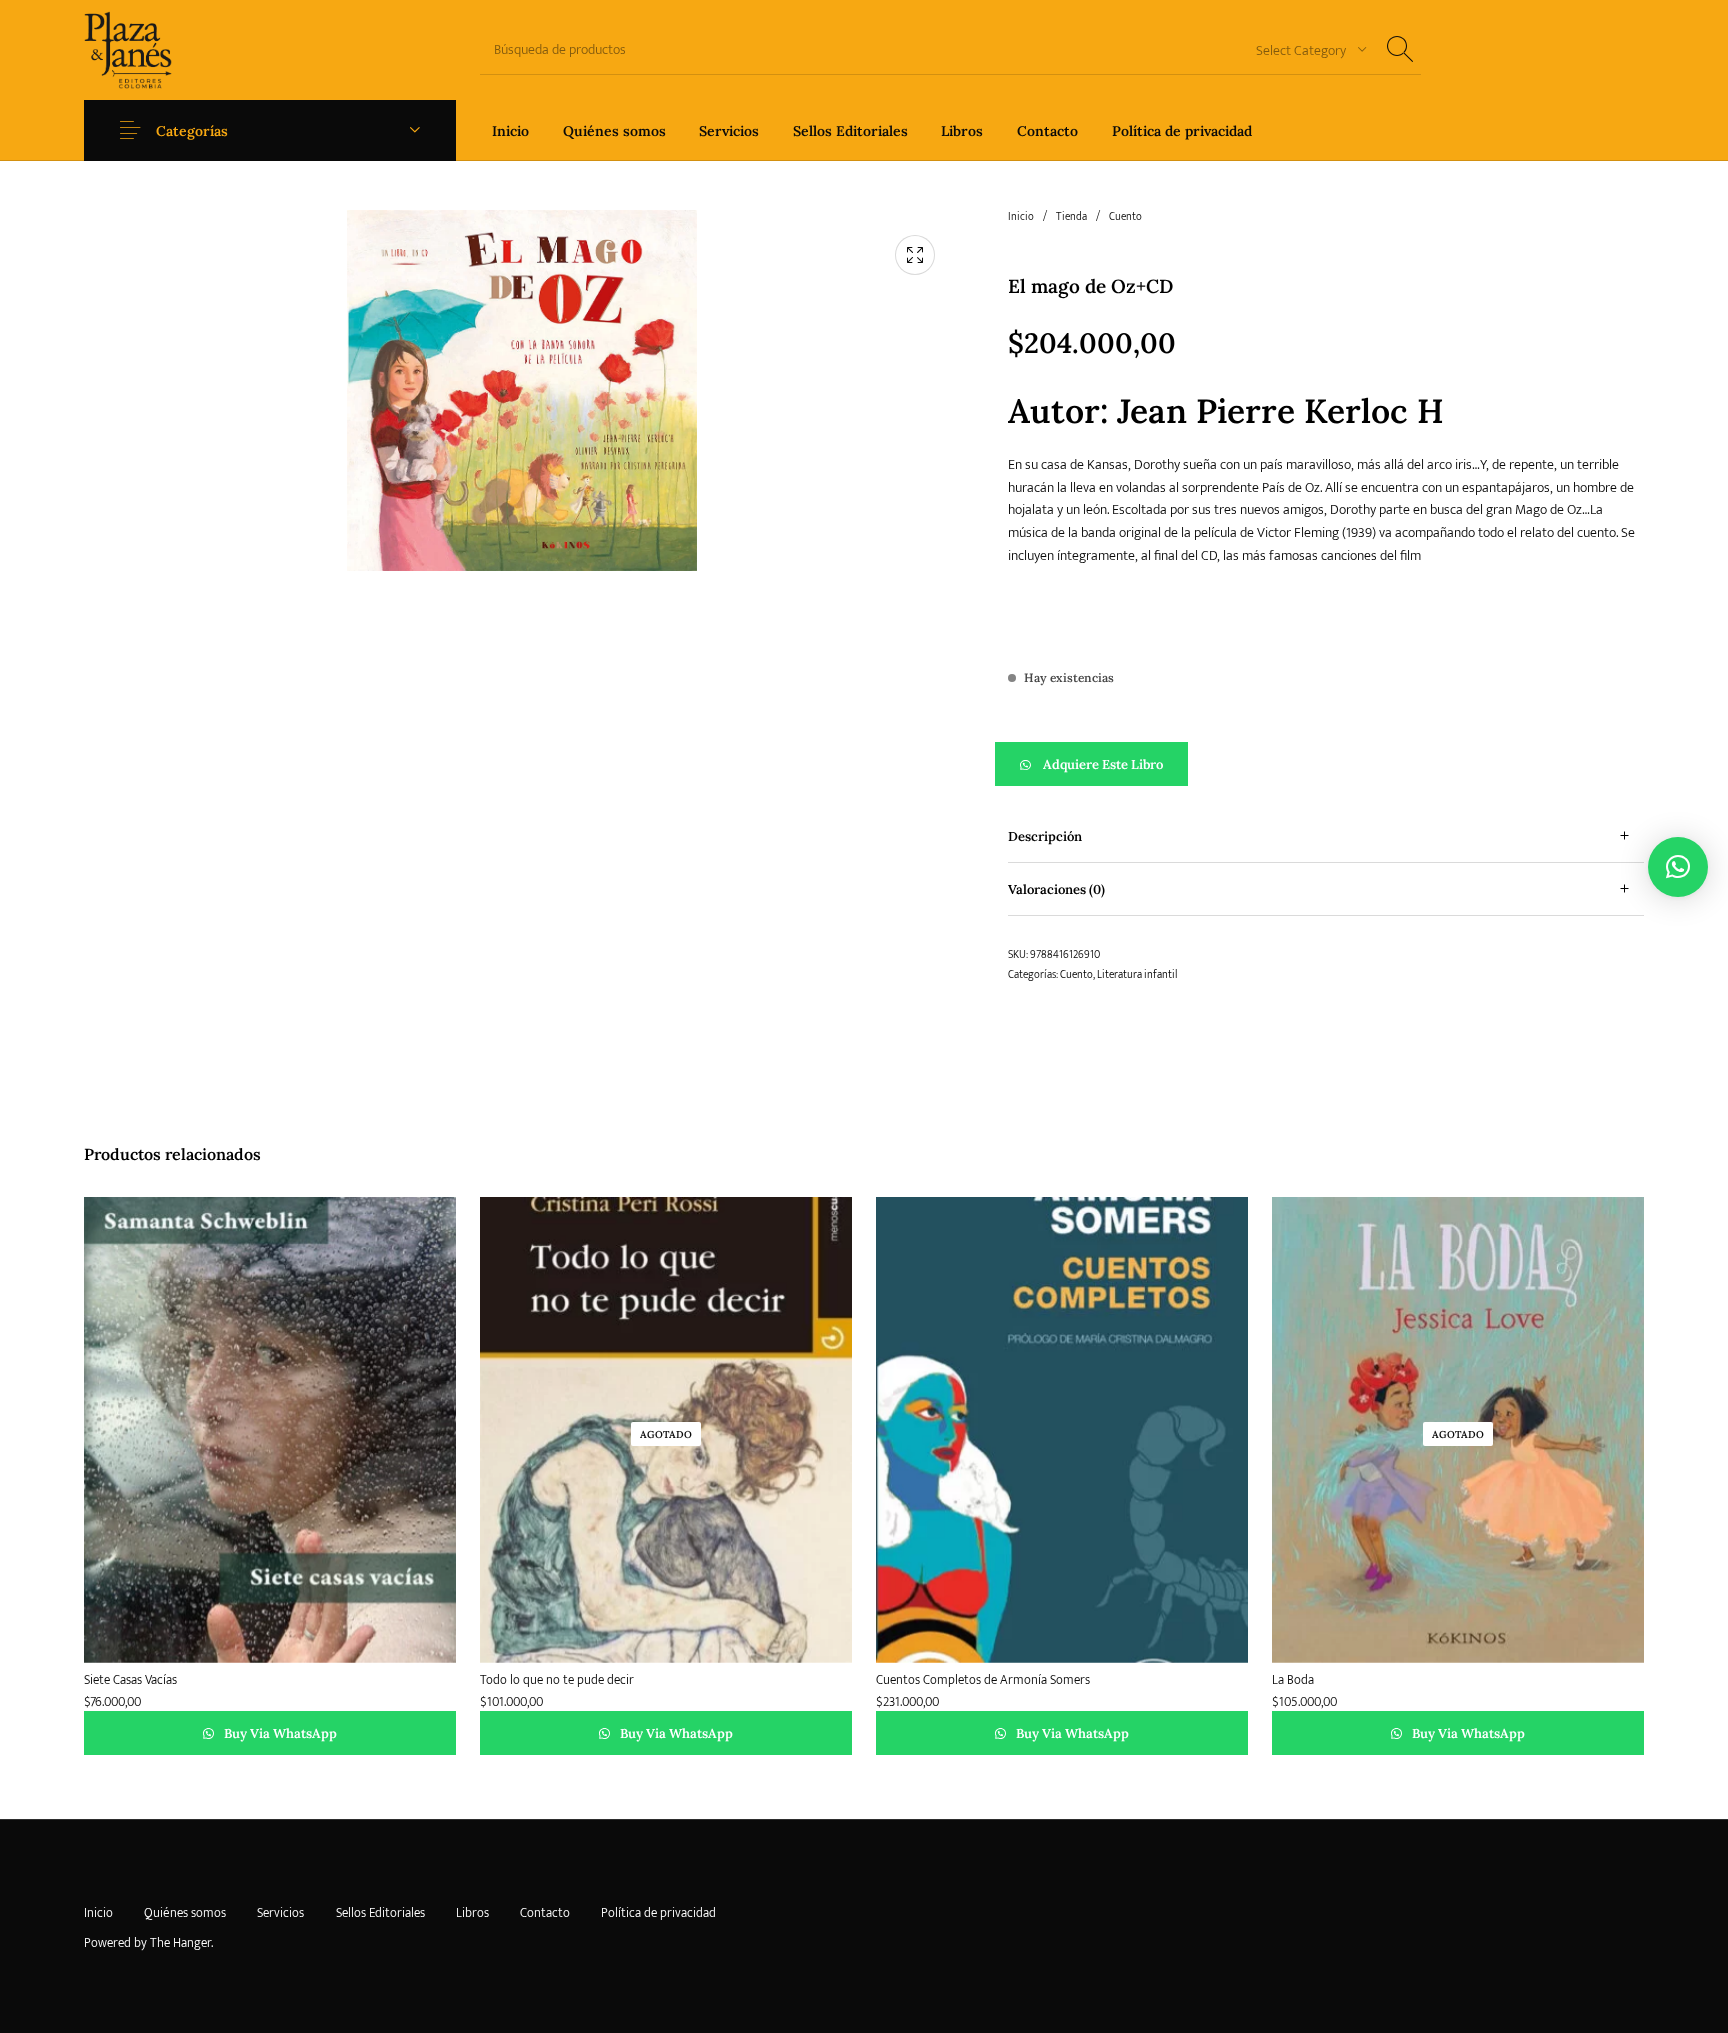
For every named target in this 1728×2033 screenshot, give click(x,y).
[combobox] (1304, 49)
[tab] (1326, 836)
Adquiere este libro (1103, 764)
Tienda (1071, 217)
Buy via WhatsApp (279, 1733)
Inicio (1021, 217)
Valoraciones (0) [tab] (1056, 889)
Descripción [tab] (1045, 836)
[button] (1326, 764)
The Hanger (180, 1943)
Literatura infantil (1137, 975)
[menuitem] (510, 130)
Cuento (1125, 217)
